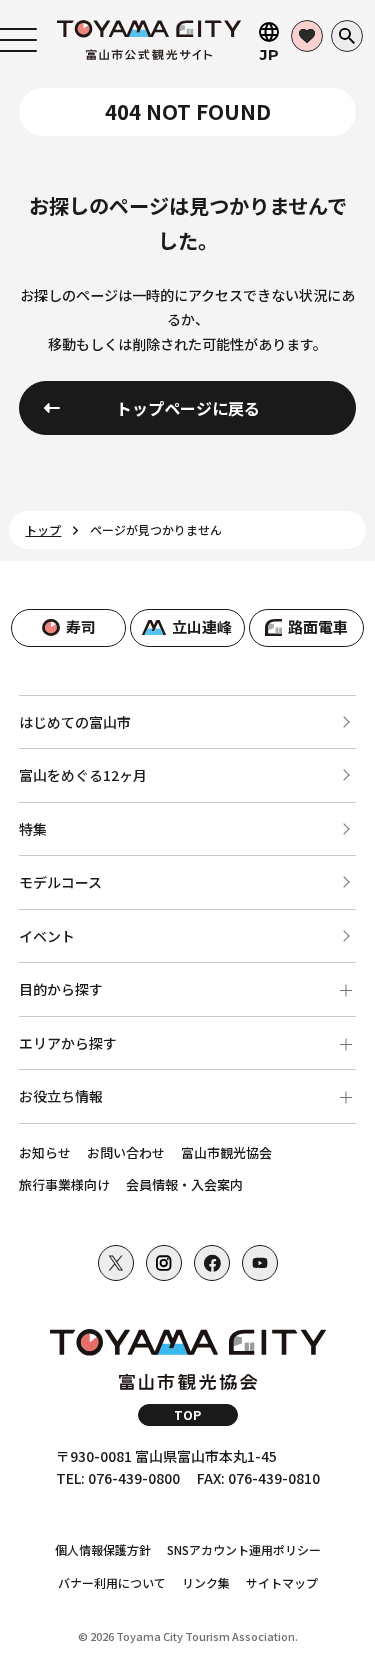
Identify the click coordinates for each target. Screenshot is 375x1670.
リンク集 (206, 1582)
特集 (33, 829)
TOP (187, 1414)
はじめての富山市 (75, 722)
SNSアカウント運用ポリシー (244, 1549)
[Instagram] (164, 1263)
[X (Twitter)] (116, 1263)
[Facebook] (212, 1263)
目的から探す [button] (61, 989)
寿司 (81, 626)
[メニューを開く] (18, 40)
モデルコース (60, 882)
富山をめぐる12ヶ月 (83, 775)
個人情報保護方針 (103, 1549)
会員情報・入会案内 (184, 1184)
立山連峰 (202, 626)
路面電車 (318, 626)
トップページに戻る (188, 408)
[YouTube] (260, 1263)
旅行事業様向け (64, 1184)
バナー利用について (112, 1582)
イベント (47, 936)
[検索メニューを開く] (347, 36)
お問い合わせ (126, 1152)
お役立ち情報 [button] (61, 1096)
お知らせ (45, 1152)
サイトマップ (282, 1582)
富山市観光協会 (226, 1152)
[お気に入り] (307, 36)
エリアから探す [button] (68, 1043)
